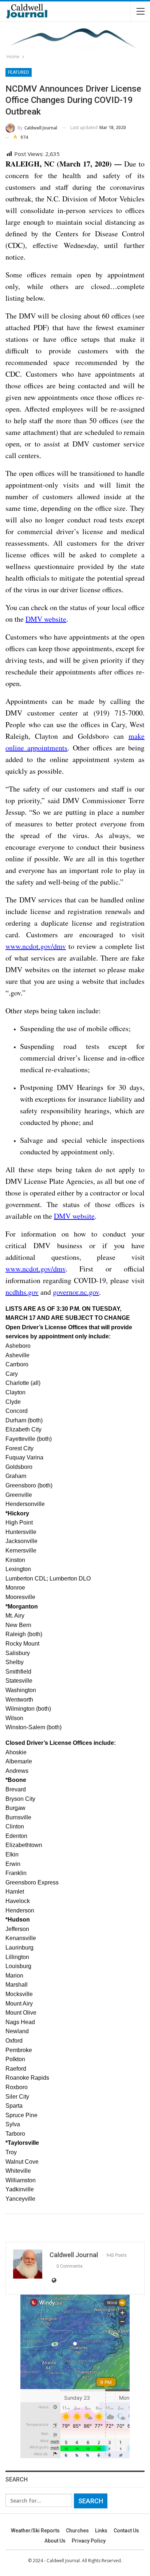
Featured (19, 72)
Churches (77, 2531)
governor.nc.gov (76, 1292)
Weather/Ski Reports (35, 2531)
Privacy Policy (89, 2541)
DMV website (46, 619)
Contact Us (126, 2531)
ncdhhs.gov (22, 1292)
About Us (55, 2541)
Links (101, 2531)
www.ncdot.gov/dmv (36, 946)
